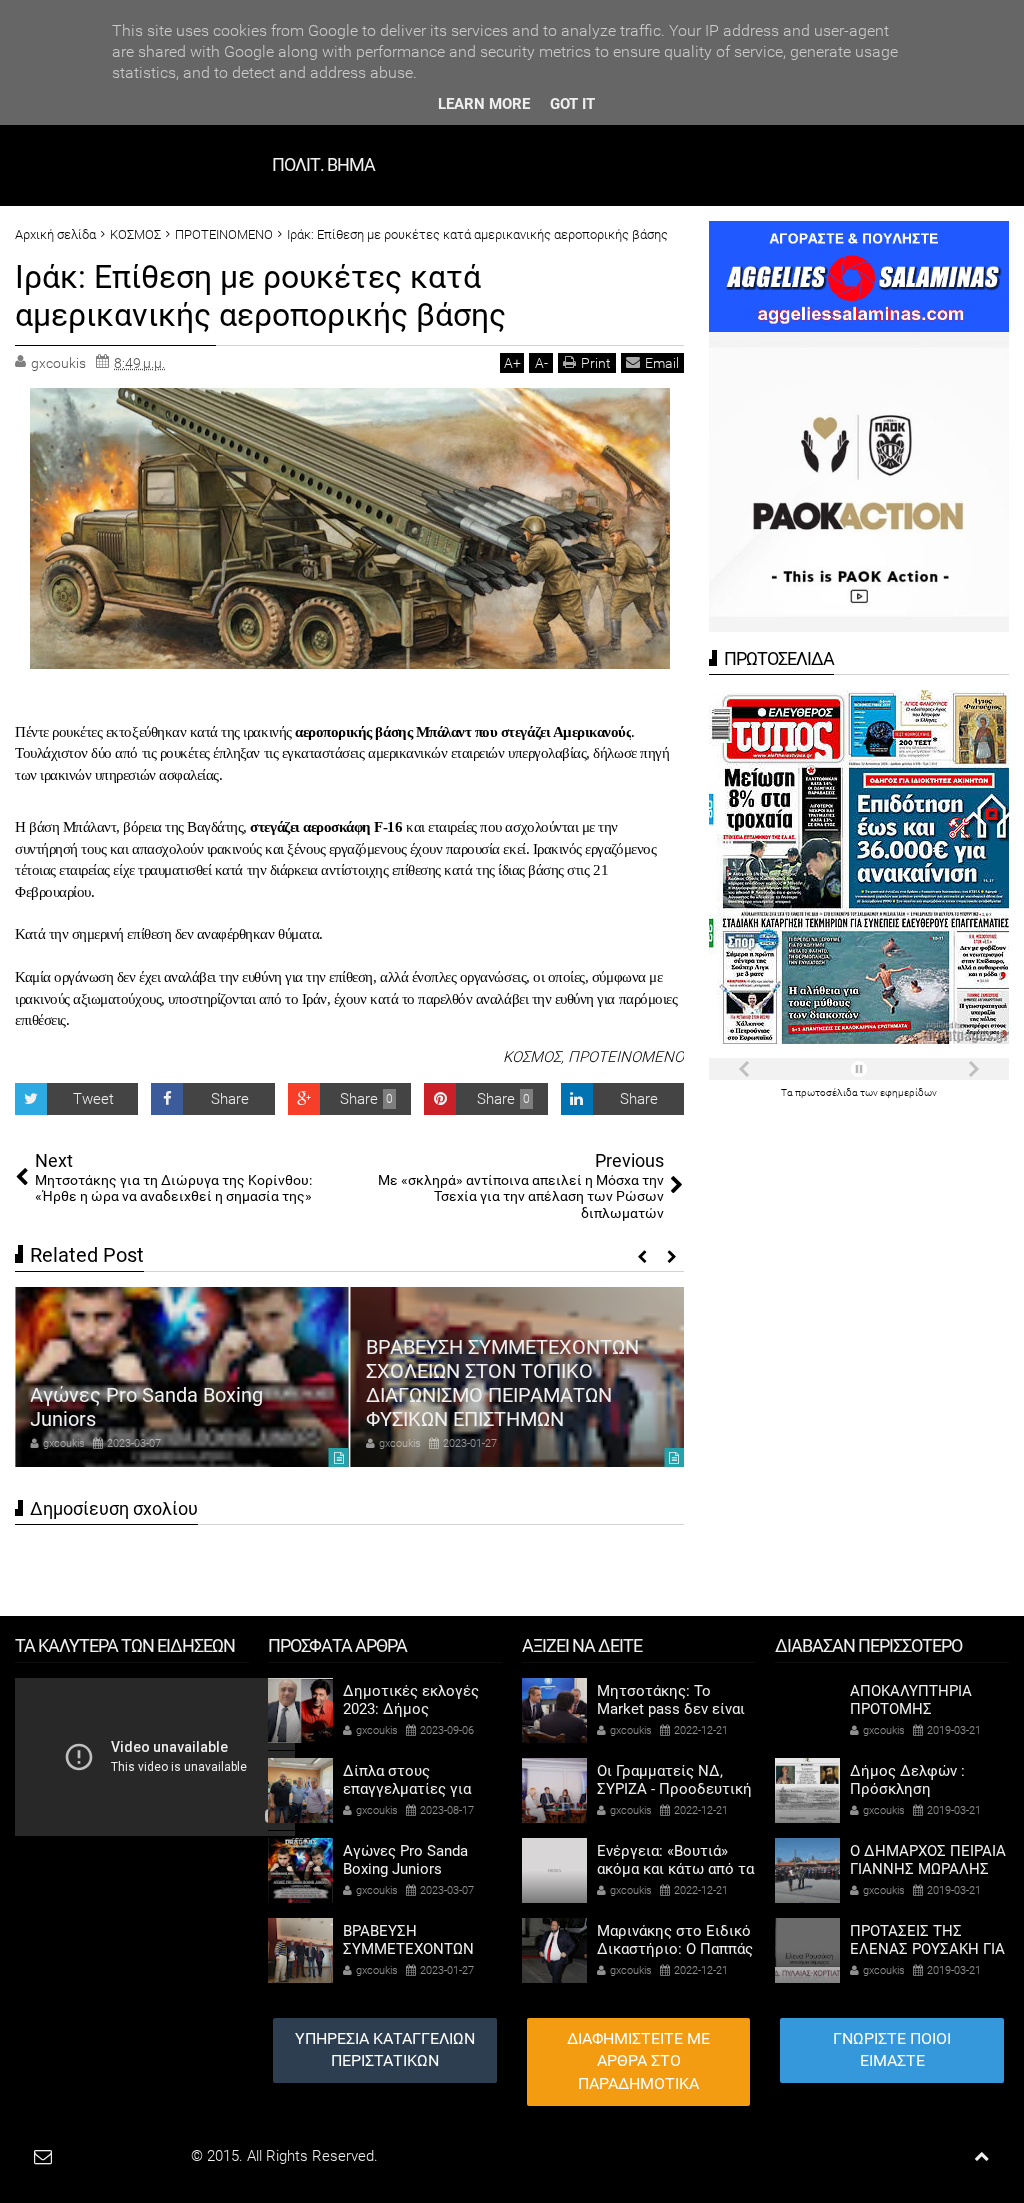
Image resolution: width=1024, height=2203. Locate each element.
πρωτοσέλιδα (827, 1092)
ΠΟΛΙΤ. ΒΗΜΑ (323, 164)
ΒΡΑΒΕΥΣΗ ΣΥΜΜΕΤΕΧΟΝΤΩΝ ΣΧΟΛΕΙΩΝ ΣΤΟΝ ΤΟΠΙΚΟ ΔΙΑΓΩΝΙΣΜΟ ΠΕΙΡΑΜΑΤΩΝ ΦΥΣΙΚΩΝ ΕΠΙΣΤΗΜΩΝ (191, 1383)
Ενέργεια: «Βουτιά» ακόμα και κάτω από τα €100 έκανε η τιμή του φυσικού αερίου (531, 1395)
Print (596, 363)
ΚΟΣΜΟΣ (532, 1057)
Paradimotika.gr (136, 2156)
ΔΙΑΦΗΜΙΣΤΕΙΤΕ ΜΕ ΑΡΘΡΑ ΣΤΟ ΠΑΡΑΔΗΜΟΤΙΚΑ (638, 2061)
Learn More (484, 104)
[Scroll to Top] (981, 2156)
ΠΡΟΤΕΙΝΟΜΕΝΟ (626, 1057)
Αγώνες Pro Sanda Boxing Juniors (405, 1860)
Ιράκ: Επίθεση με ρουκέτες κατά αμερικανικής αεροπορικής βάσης (260, 296)
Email (662, 363)
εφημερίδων (908, 1092)
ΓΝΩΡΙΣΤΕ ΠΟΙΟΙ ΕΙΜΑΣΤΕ (892, 2050)
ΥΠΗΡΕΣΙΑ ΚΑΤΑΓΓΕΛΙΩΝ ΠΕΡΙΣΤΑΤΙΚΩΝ (385, 2050)
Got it (572, 104)
